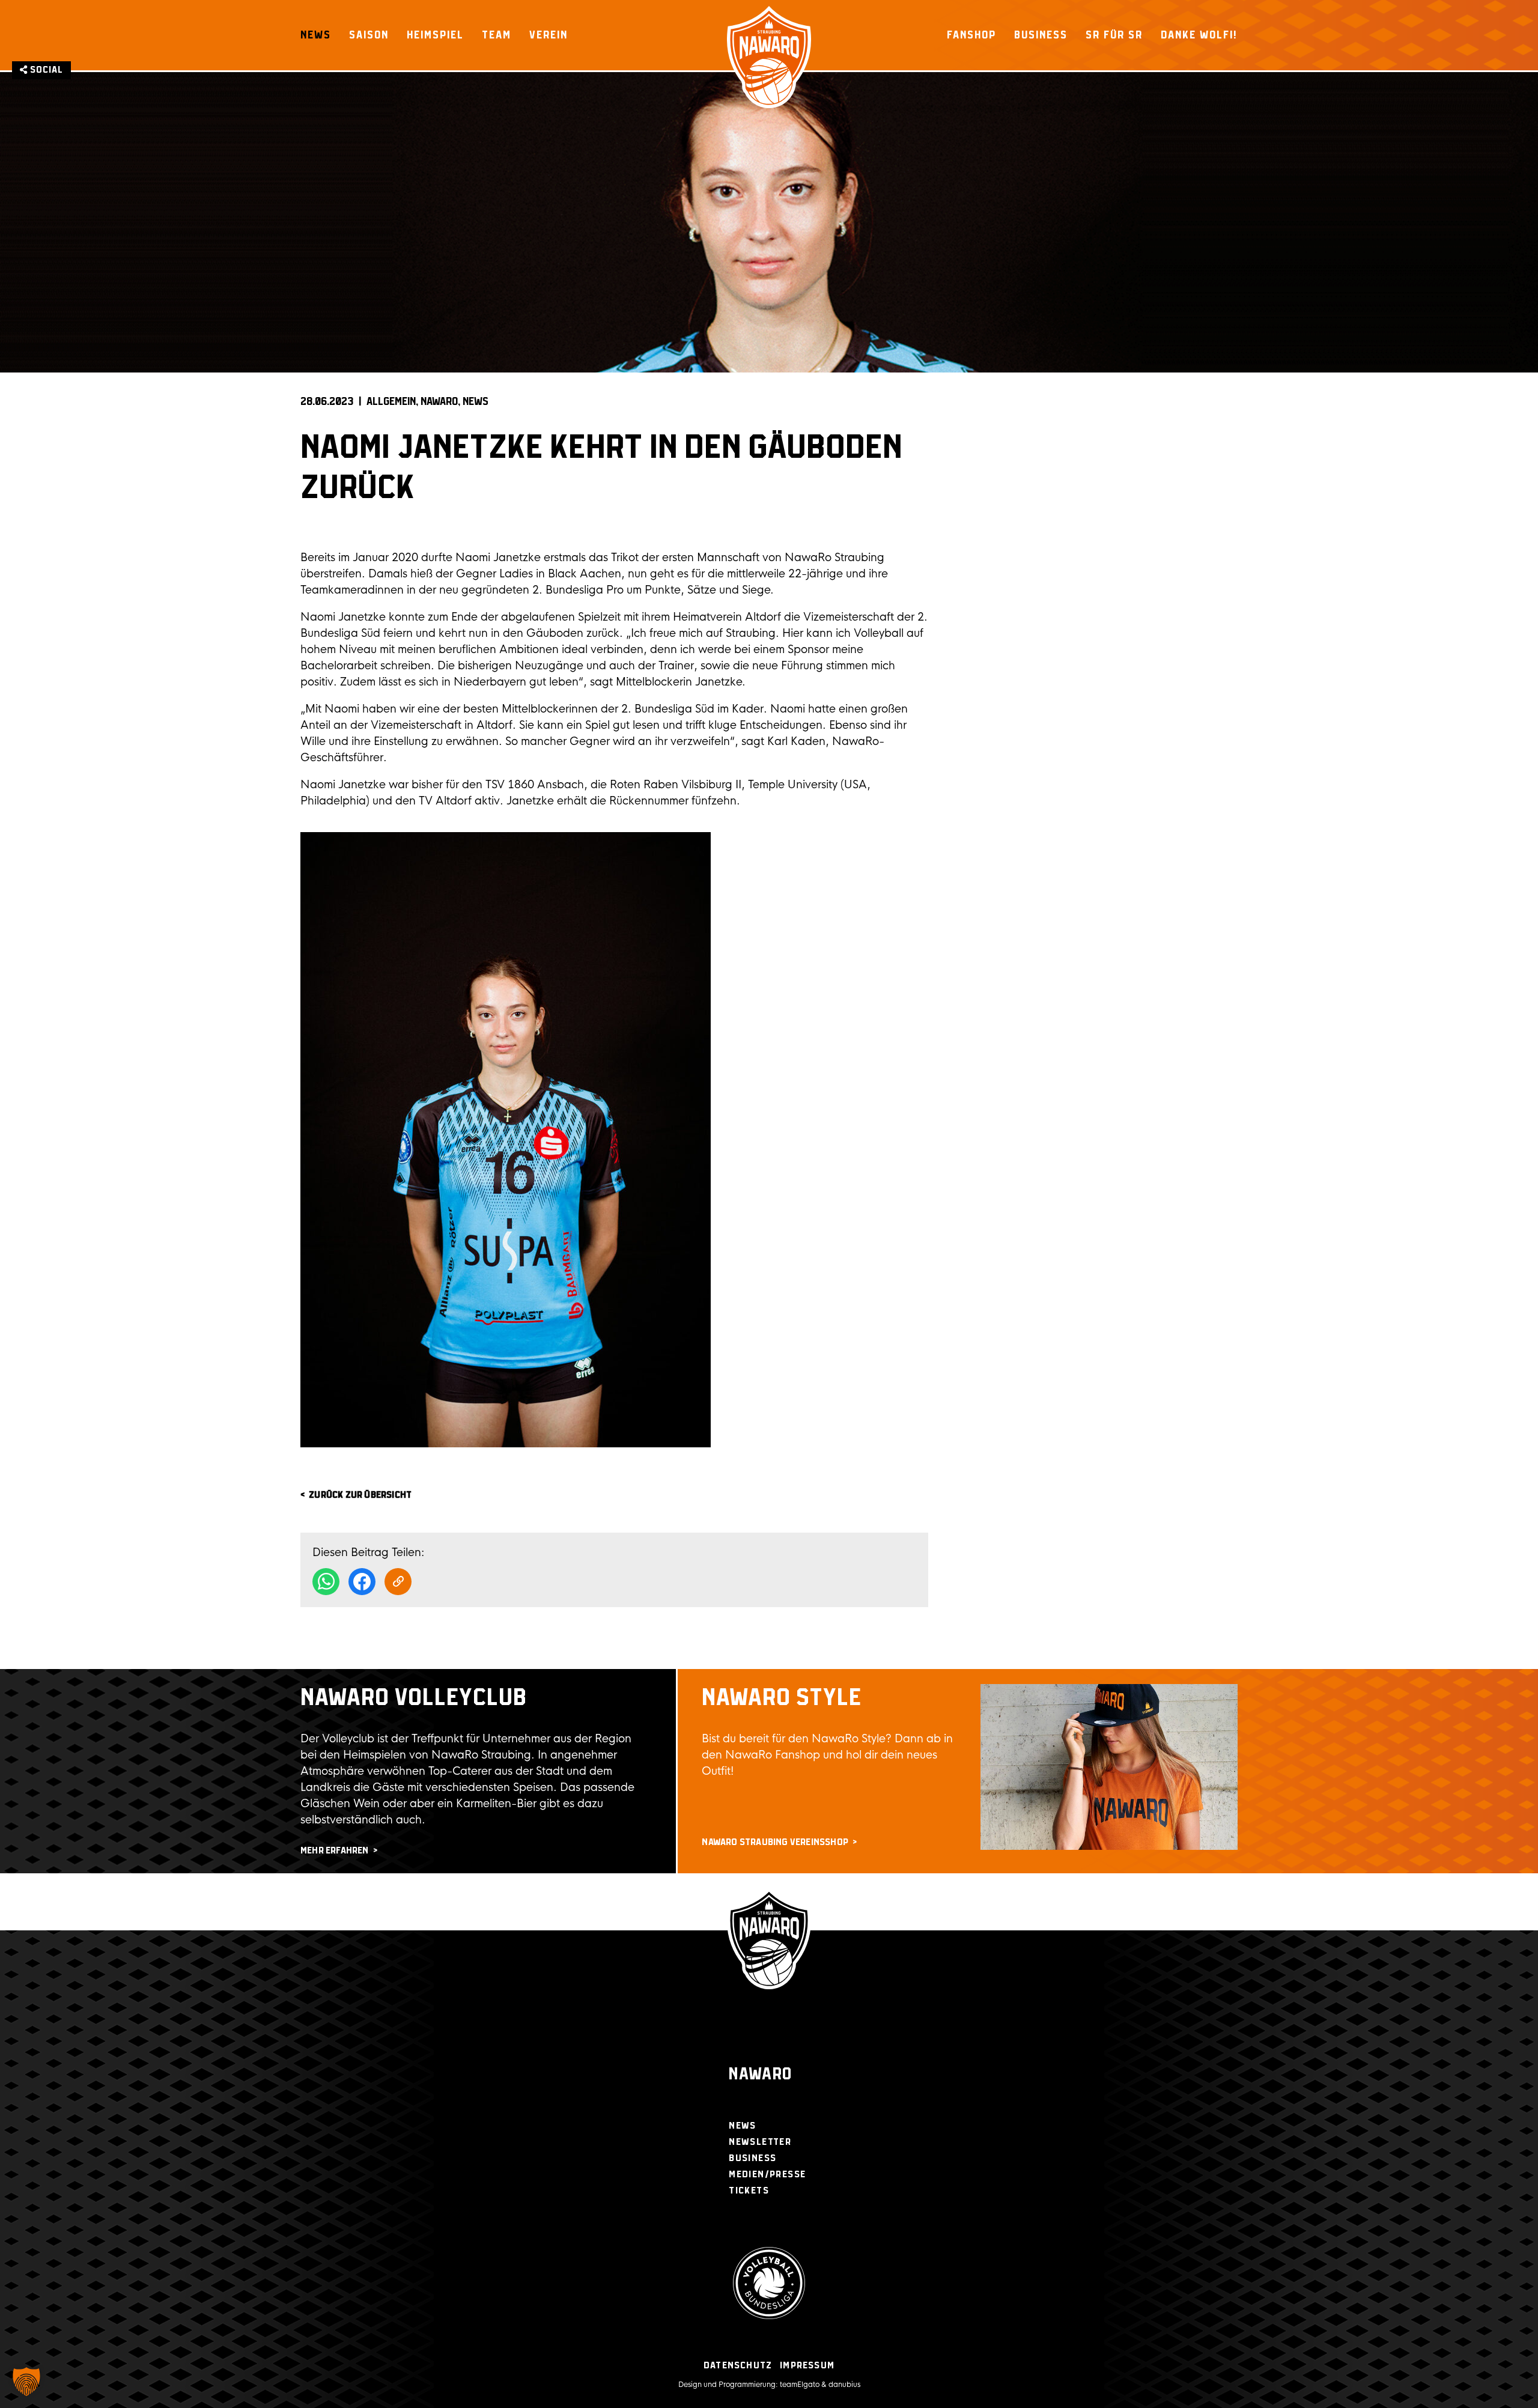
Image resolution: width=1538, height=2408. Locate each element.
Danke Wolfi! (1199, 35)
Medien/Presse (767, 2175)
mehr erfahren (335, 1851)
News (316, 35)
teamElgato (800, 2385)
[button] (26, 2382)
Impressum (807, 2366)
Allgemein (391, 402)
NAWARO (439, 402)
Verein (549, 35)
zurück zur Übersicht (360, 1495)
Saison (369, 35)
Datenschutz (738, 2366)
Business (1041, 35)
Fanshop (971, 35)
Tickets (749, 2191)
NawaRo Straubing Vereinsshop (775, 1842)
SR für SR (1114, 35)
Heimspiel (435, 35)
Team (497, 35)
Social (45, 70)
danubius (844, 2385)
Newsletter (760, 2142)
